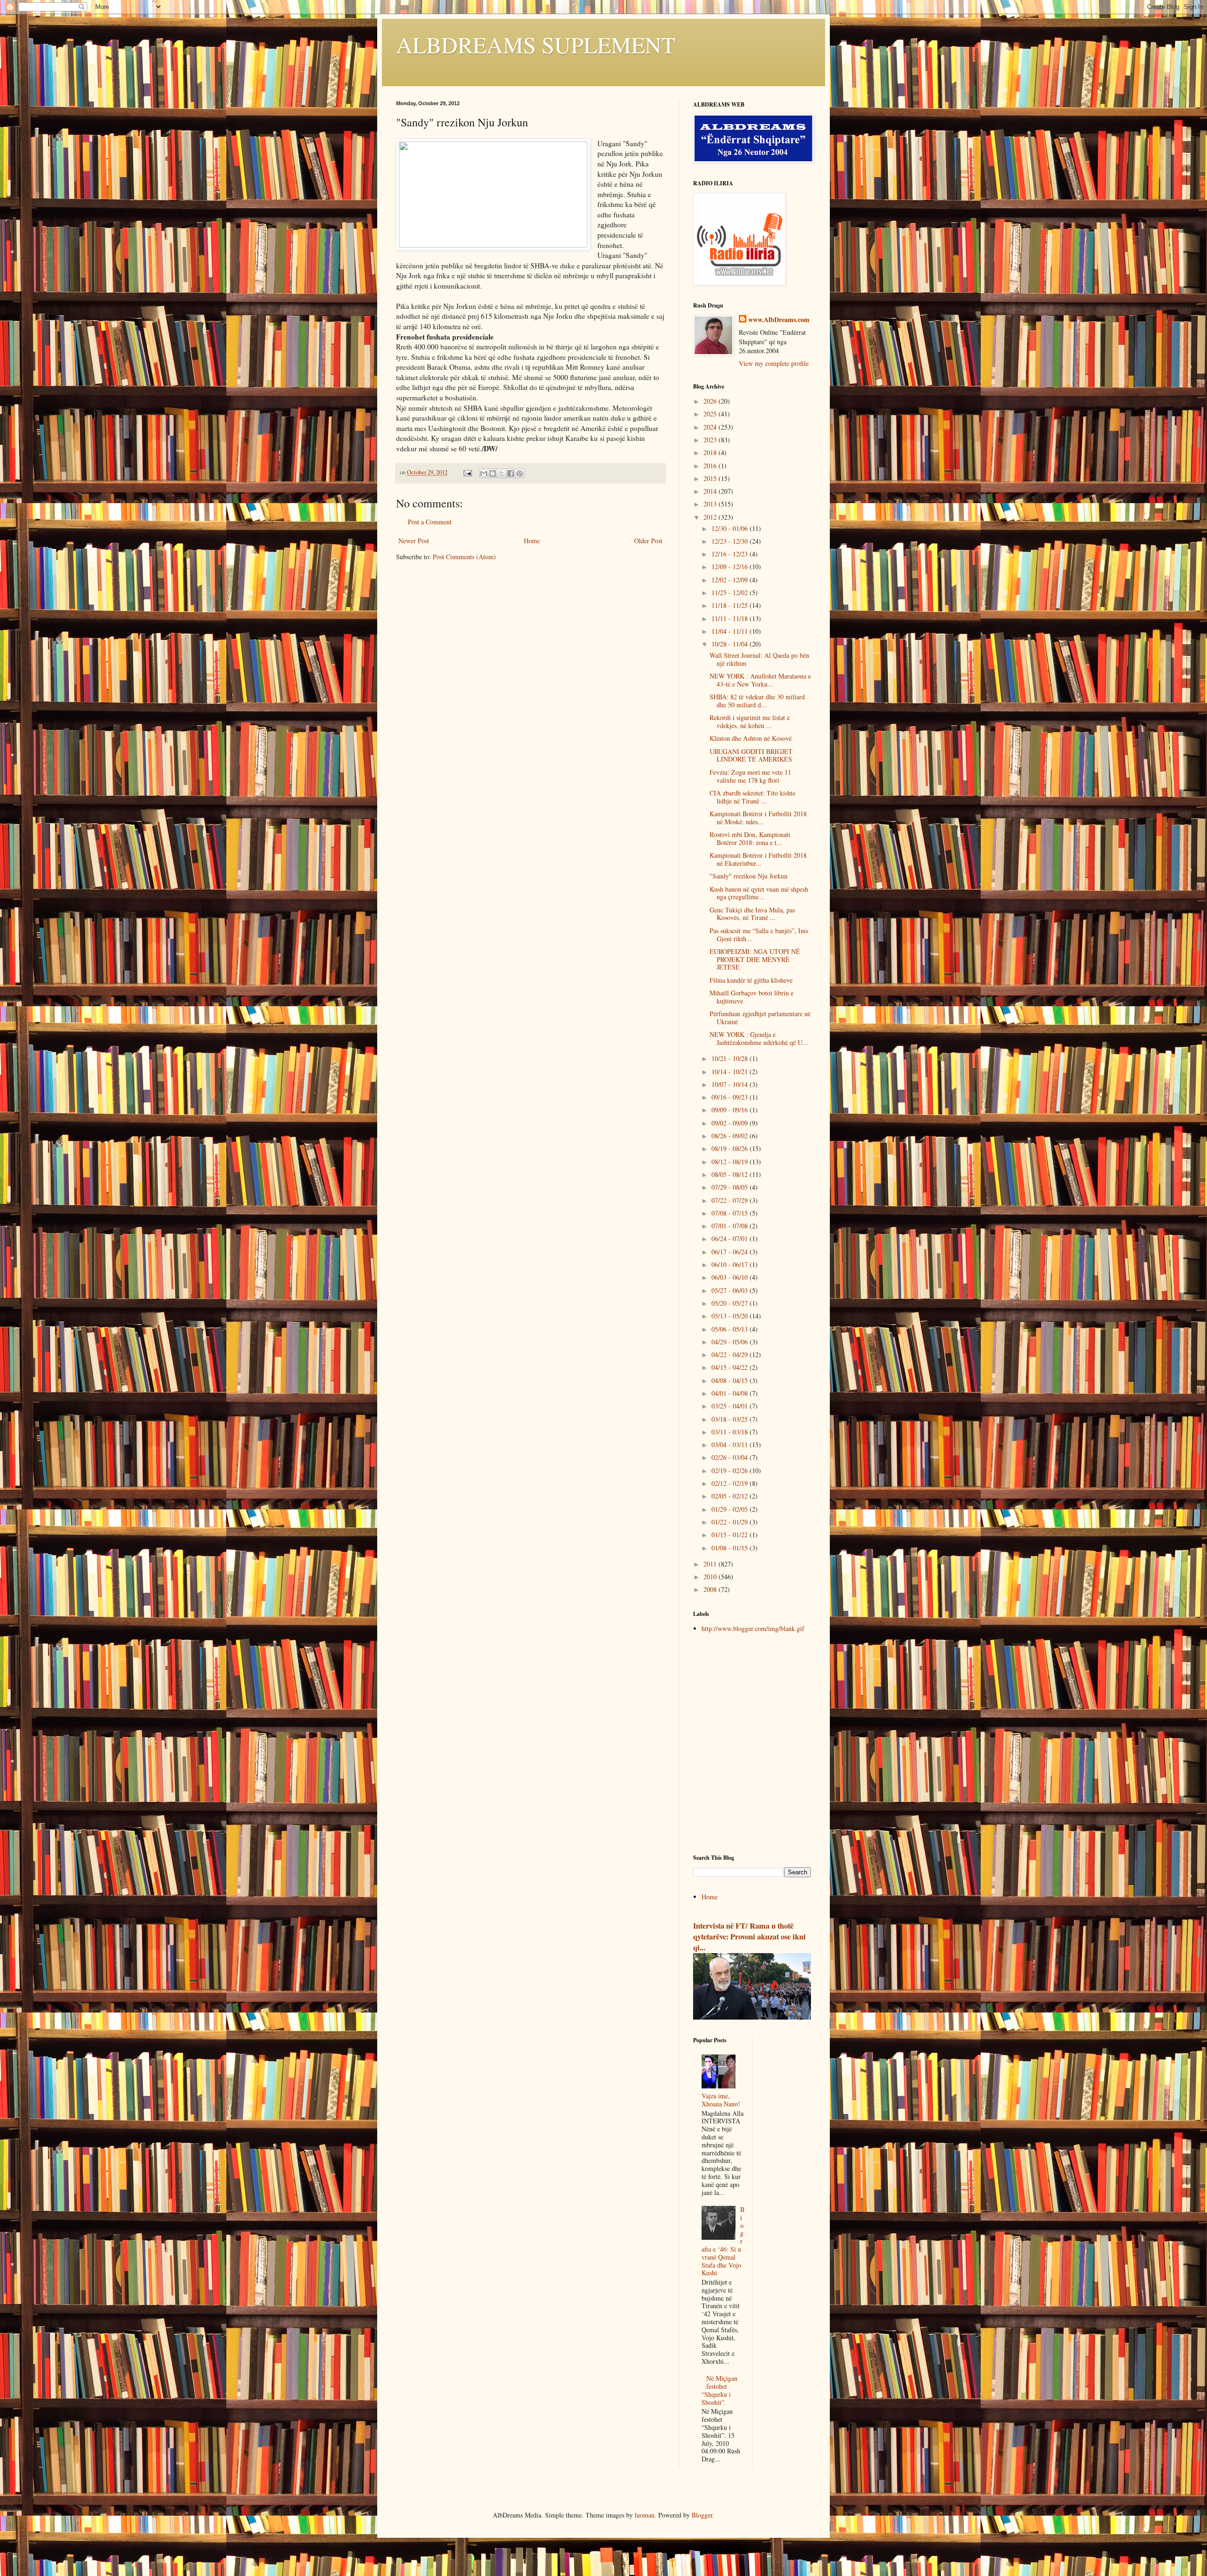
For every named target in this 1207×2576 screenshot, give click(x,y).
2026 (711, 401)
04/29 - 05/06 (731, 1342)
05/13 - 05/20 (731, 1316)
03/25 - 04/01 (731, 1406)
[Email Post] (467, 472)
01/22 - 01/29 (731, 1522)
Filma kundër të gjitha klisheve (751, 980)
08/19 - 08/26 (731, 1148)
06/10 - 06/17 (731, 1264)
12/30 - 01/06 (731, 528)
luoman (645, 2515)
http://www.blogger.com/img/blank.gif (753, 1628)
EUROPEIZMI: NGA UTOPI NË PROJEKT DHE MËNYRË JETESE (755, 959)
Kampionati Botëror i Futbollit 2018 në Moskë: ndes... (758, 818)
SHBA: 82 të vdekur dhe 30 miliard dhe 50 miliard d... (757, 701)
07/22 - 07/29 (731, 1200)
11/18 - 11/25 (731, 605)
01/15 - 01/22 (731, 1535)
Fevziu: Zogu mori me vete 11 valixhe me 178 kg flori (750, 776)
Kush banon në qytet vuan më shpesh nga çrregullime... (759, 893)
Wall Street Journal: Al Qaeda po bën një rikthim (759, 659)
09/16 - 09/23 (731, 1097)
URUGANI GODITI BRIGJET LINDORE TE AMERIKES (751, 755)
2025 (711, 414)
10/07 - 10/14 (731, 1084)
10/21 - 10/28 (731, 1058)
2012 (711, 517)
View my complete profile (774, 363)
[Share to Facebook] (511, 473)
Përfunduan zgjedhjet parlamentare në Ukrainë (760, 1018)
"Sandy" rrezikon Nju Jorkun (748, 876)
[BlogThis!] (493, 473)
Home (532, 541)
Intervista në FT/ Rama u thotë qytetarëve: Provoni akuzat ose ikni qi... (749, 1937)
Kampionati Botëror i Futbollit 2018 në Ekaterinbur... (758, 859)
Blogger (702, 2515)
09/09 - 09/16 (731, 1110)
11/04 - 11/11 (731, 631)
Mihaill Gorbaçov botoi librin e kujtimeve (752, 997)
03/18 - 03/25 (731, 1419)
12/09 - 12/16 (731, 567)
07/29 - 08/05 (731, 1187)
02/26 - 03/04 (731, 1457)
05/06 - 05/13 (731, 1329)
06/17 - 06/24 (731, 1252)
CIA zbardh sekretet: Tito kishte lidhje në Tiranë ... (752, 797)
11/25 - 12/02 (731, 592)
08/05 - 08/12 (731, 1174)
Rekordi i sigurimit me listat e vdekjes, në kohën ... (750, 721)
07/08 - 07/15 (731, 1213)
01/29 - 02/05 (731, 1509)
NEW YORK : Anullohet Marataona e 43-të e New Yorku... (760, 680)
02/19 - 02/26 (731, 1470)
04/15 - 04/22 (731, 1367)
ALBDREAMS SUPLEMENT (536, 44)
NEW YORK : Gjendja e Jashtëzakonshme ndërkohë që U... (759, 1038)
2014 (711, 491)
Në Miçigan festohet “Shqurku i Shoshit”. (720, 2390)
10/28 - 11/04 (731, 644)
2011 (711, 1564)
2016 (711, 466)
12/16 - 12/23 (731, 554)
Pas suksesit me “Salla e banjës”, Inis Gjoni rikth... (759, 935)
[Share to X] (502, 473)
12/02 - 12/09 (731, 580)
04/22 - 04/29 (731, 1354)
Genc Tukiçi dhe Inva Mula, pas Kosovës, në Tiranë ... (752, 914)
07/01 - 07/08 (731, 1226)
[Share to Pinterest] (520, 473)
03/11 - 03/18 (731, 1432)
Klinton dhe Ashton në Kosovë (751, 738)
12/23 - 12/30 (731, 541)
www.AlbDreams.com (779, 320)
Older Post (648, 541)
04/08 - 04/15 (731, 1380)
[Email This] (484, 473)
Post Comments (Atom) (464, 557)
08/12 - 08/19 (731, 1162)
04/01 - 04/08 (731, 1393)
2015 (711, 478)
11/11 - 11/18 (731, 618)
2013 (711, 504)
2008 (711, 1589)
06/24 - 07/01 (731, 1238)
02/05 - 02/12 (731, 1496)
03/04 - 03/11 (731, 1445)
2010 (711, 1577)
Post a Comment (430, 522)
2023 (711, 440)
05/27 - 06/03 (731, 1290)
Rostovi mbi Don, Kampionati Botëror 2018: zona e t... (750, 838)
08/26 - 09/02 (731, 1136)
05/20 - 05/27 (731, 1303)
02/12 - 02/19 (731, 1483)
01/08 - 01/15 (731, 1548)
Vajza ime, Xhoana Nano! (721, 2100)
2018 (711, 452)
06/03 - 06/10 (731, 1277)
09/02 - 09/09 (731, 1123)
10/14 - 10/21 (731, 1072)
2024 (711, 427)
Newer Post (414, 541)
